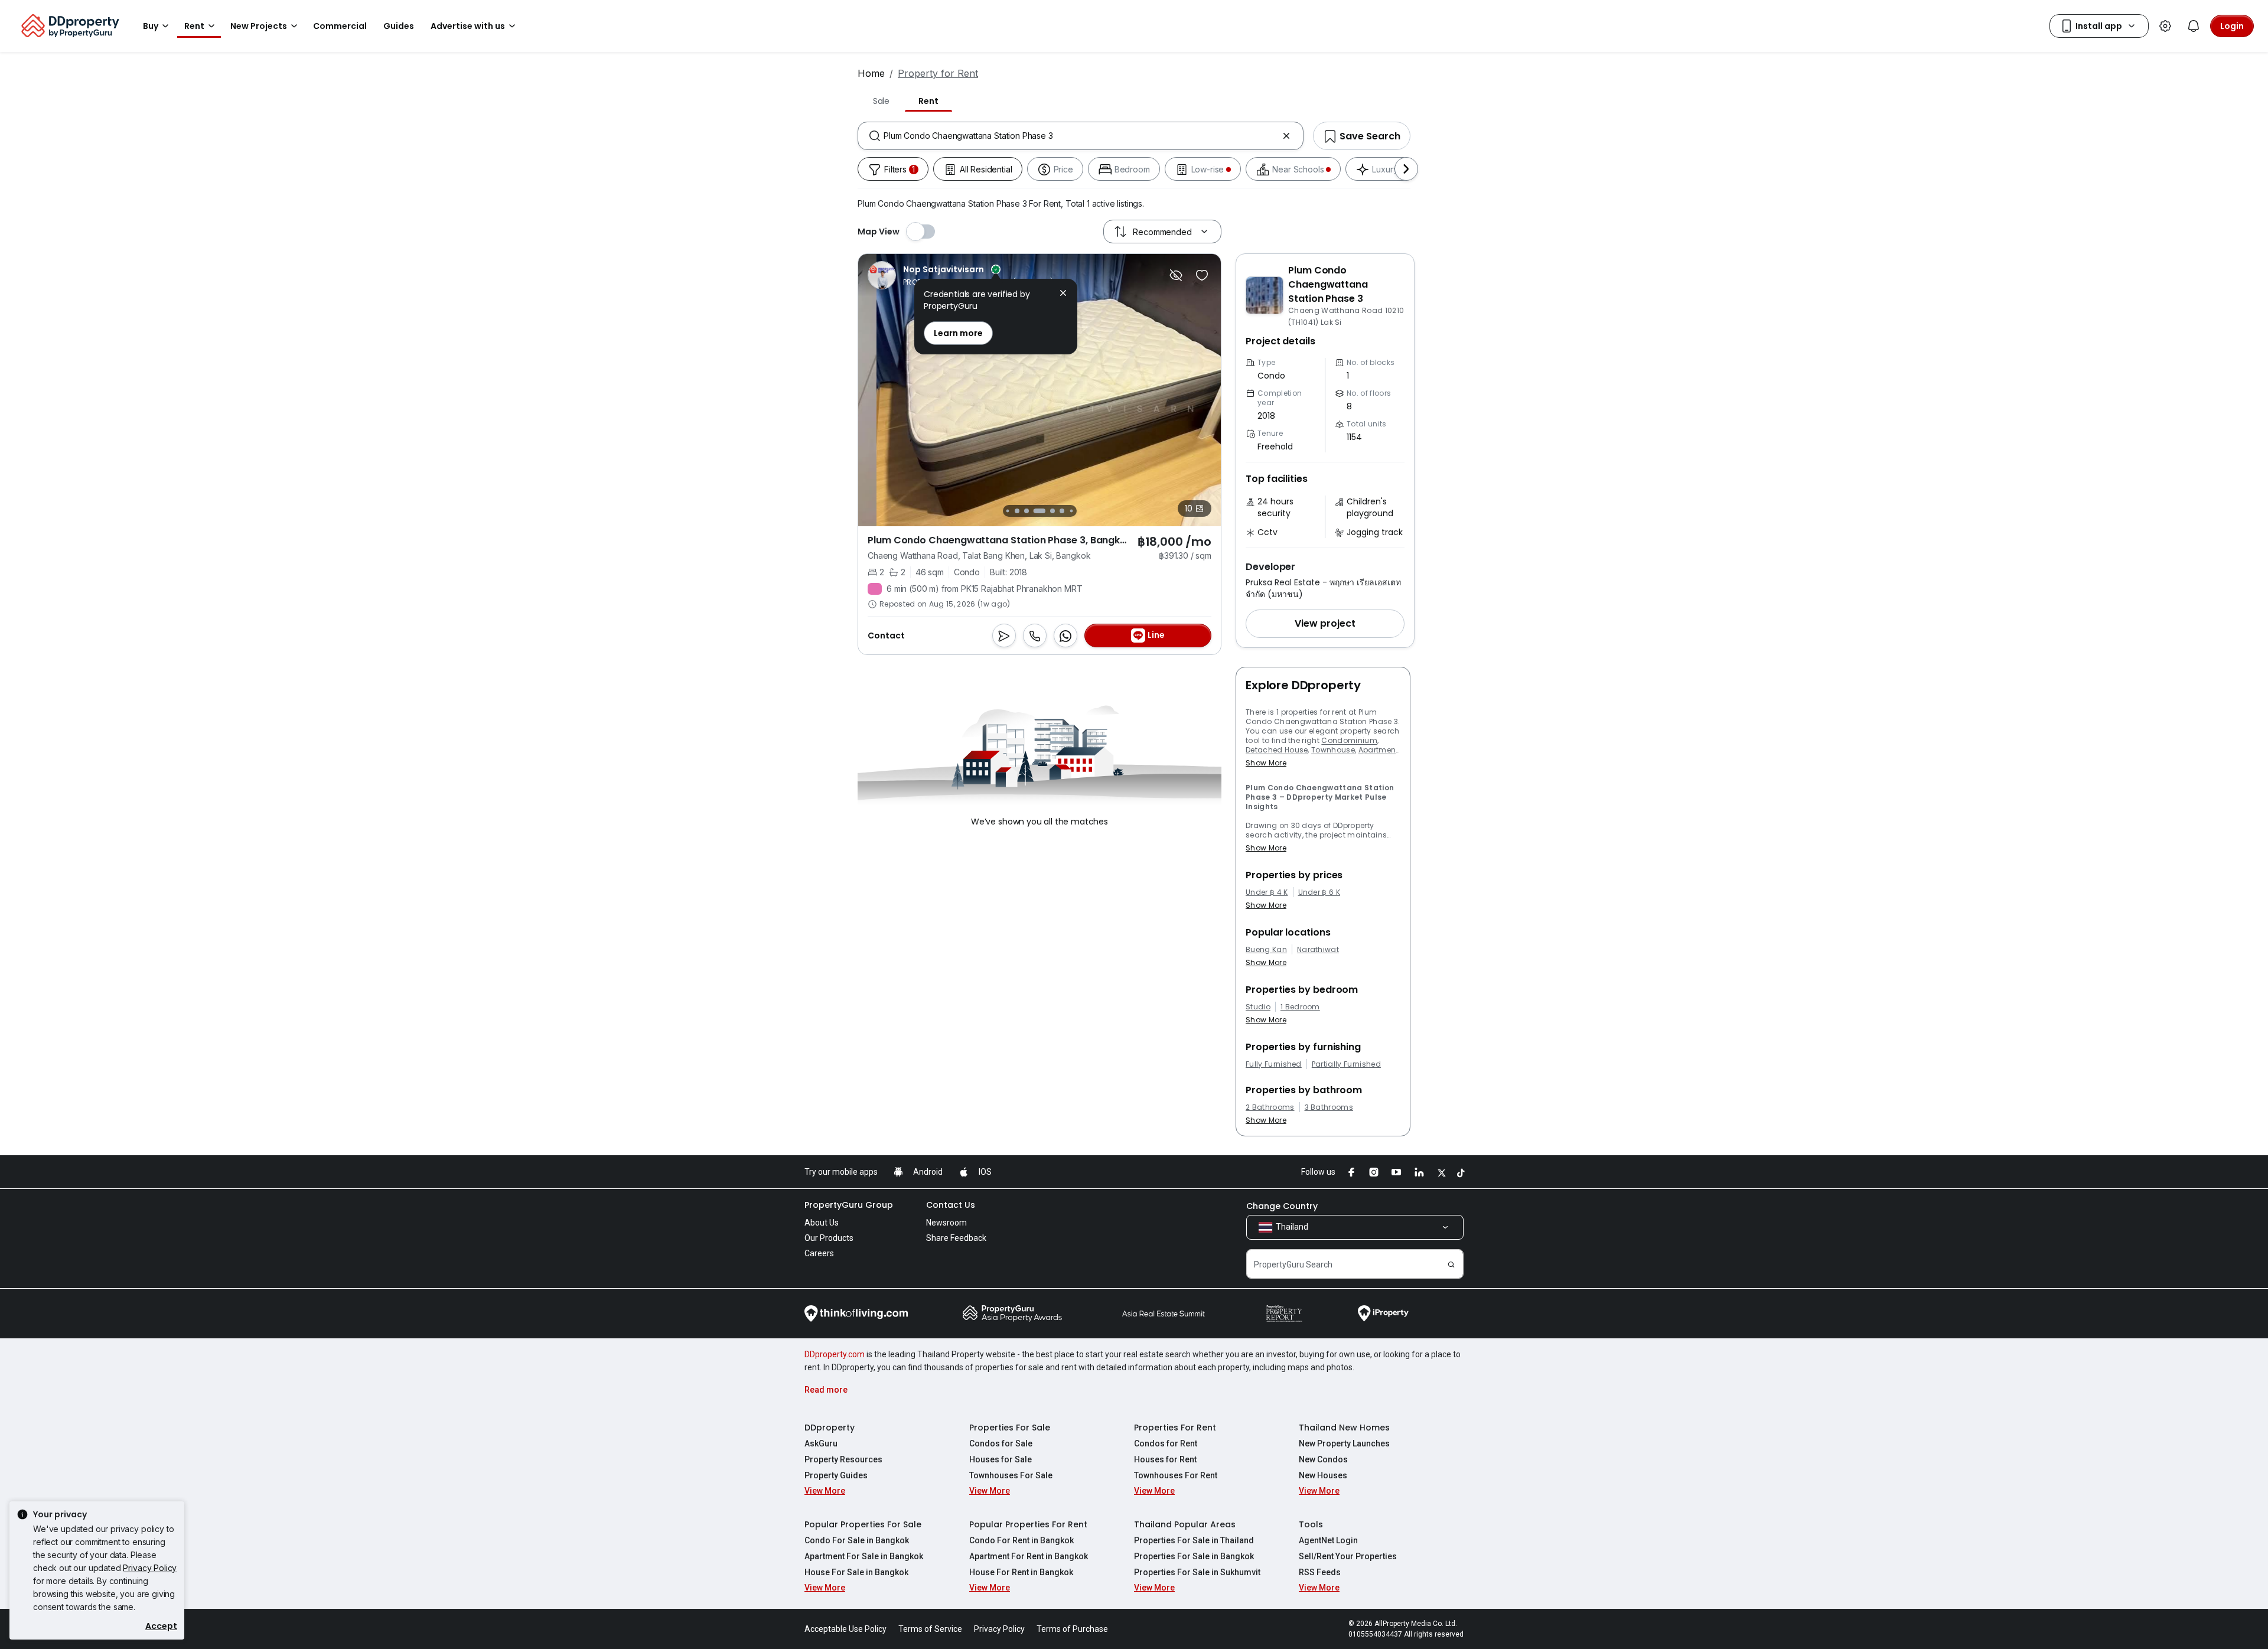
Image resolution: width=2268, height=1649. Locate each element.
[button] (1325, 624)
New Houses (1323, 1475)
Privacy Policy (150, 1568)
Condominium (1349, 740)
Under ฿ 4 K (1267, 892)
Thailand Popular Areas (1185, 1524)
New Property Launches (1344, 1443)
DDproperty (830, 1428)
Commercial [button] (340, 26)
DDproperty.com (835, 1354)
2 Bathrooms (1270, 1107)
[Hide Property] (1176, 275)
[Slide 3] (1017, 511)
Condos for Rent (1166, 1443)
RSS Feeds (1320, 1572)
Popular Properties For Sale (863, 1524)
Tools (1311, 1524)
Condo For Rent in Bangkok (1021, 1540)
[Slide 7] (1062, 511)
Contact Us (951, 1205)
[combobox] (1081, 136)
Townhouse (1333, 750)
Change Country (1282, 1206)
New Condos (1323, 1459)
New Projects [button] (259, 26)
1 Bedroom (1300, 1007)
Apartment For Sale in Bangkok (864, 1556)
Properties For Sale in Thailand (1194, 1540)
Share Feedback (956, 1238)
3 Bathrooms (1329, 1107)
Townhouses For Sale (1011, 1475)
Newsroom (946, 1223)
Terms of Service (930, 1629)
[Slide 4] (1027, 511)
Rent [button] (194, 26)
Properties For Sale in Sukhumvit (1197, 1572)
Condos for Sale (1001, 1443)
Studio (1258, 1007)
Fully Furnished (1274, 1064)
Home (871, 73)
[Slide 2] (1007, 511)
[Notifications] (2194, 26)
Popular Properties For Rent (1028, 1524)
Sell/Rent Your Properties (1348, 1556)
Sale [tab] (881, 101)
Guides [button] (399, 26)
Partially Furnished (1346, 1064)
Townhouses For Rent (1176, 1475)
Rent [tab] (928, 101)
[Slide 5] (1039, 511)
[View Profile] (960, 275)
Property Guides (836, 1475)
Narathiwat (1318, 950)
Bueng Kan (1266, 950)
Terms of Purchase (1072, 1629)
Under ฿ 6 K (1319, 892)
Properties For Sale (1010, 1428)
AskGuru (821, 1443)
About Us (822, 1223)
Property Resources (843, 1459)
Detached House (1277, 750)
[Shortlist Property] (1202, 275)
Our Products (829, 1238)
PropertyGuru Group (849, 1205)
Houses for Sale (1001, 1459)
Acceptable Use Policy (845, 1629)
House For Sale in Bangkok (856, 1572)
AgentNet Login (1328, 1540)
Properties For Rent (1175, 1428)
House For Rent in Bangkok (1021, 1572)
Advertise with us (468, 26)
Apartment (1379, 750)
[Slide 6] (1052, 511)
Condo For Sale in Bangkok (857, 1540)
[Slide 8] (1071, 511)
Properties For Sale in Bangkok (1194, 1556)
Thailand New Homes (1344, 1428)
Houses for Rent (1165, 1459)
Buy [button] (151, 26)
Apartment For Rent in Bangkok (1029, 1556)
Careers (819, 1253)
